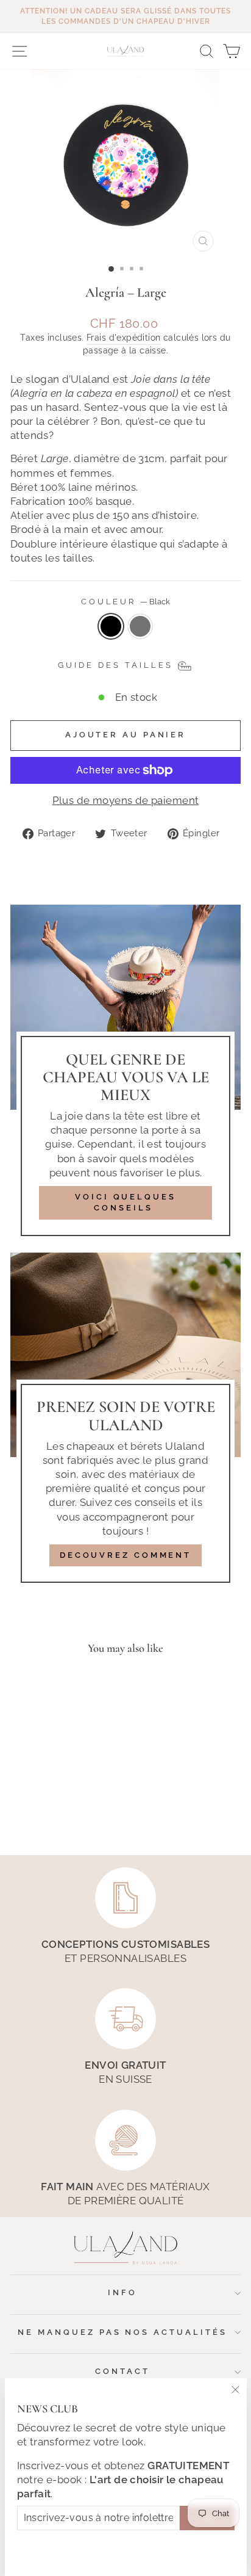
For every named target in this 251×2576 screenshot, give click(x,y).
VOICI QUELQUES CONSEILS (125, 1202)
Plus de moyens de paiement (126, 800)
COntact (122, 2371)
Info (122, 2292)
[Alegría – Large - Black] (47, 1813)
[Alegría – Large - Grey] (61, 1813)
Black (111, 626)
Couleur (126, 602)
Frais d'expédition (123, 338)
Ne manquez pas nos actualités (122, 2332)
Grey (140, 626)
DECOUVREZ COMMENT (125, 1555)
